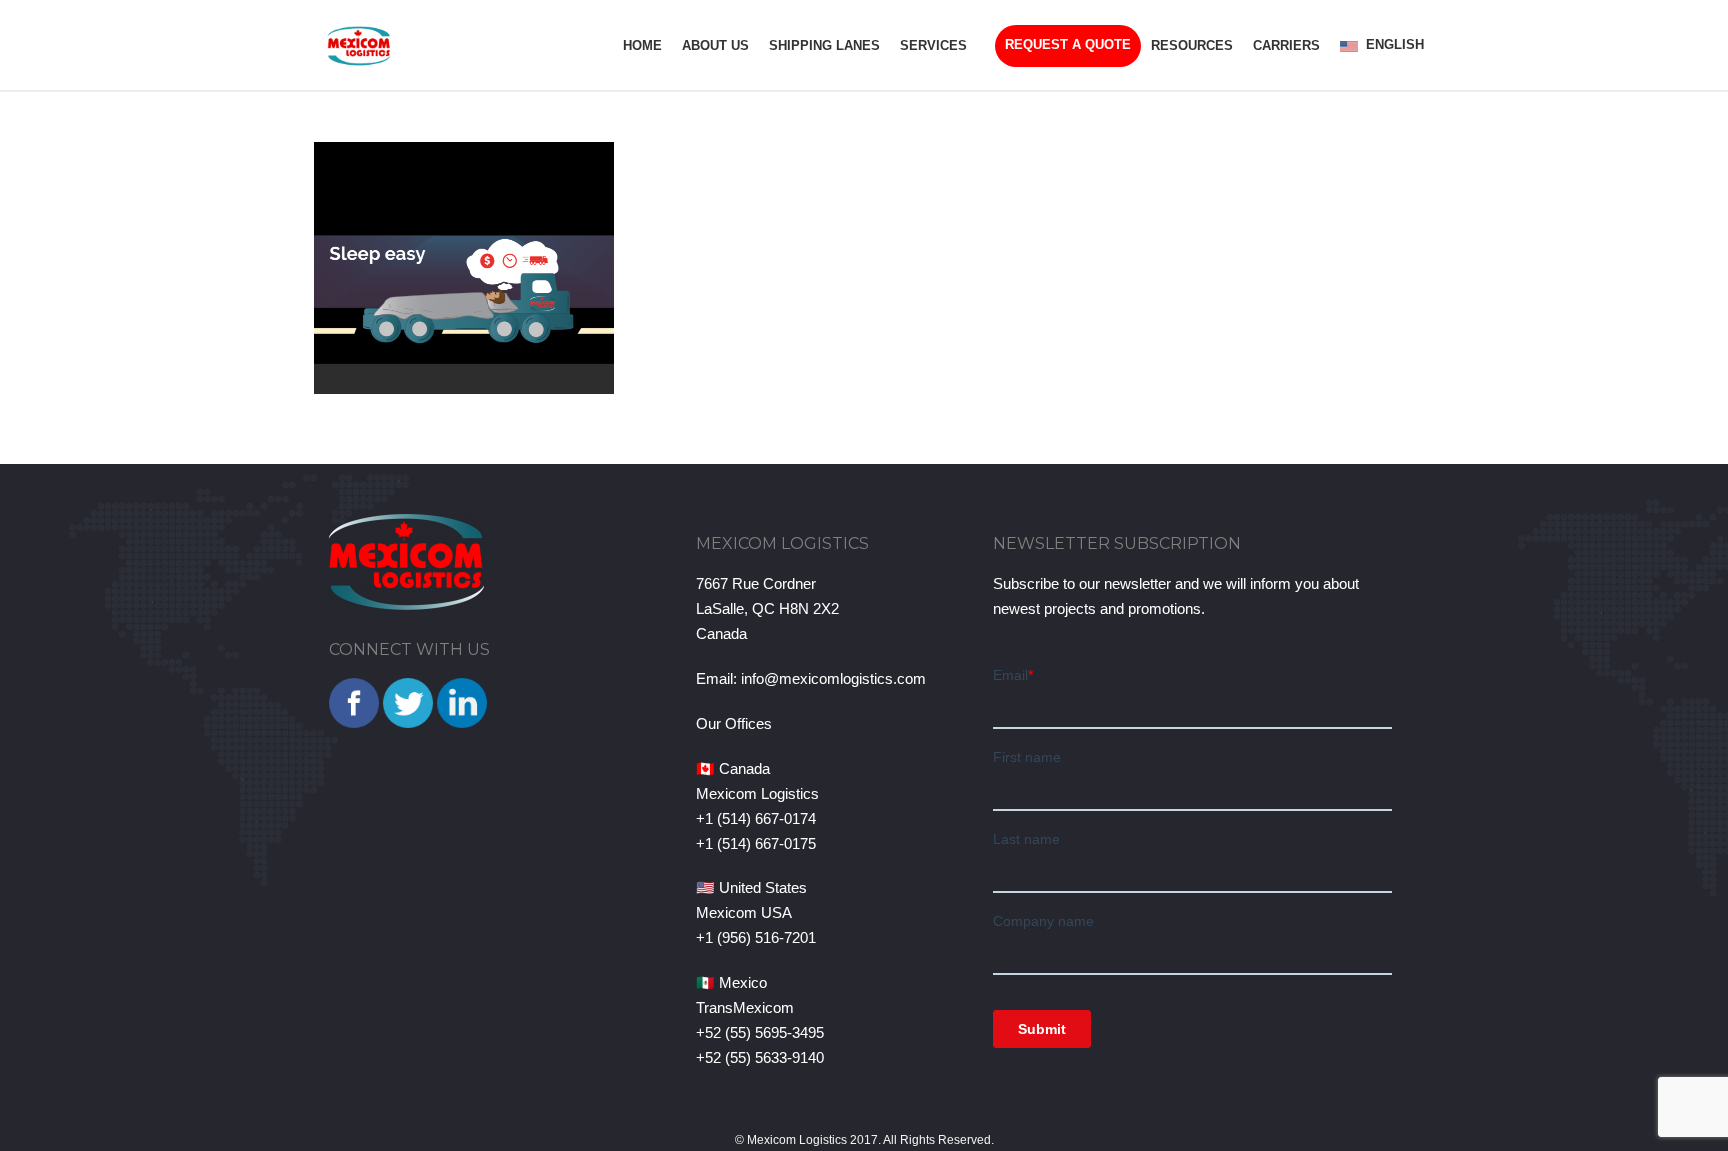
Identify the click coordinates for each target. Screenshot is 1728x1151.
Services (933, 45)
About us (715, 45)
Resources (1192, 45)
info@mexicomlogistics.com (833, 678)
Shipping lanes (824, 45)
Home (642, 45)
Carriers (1286, 45)
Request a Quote (1068, 44)
